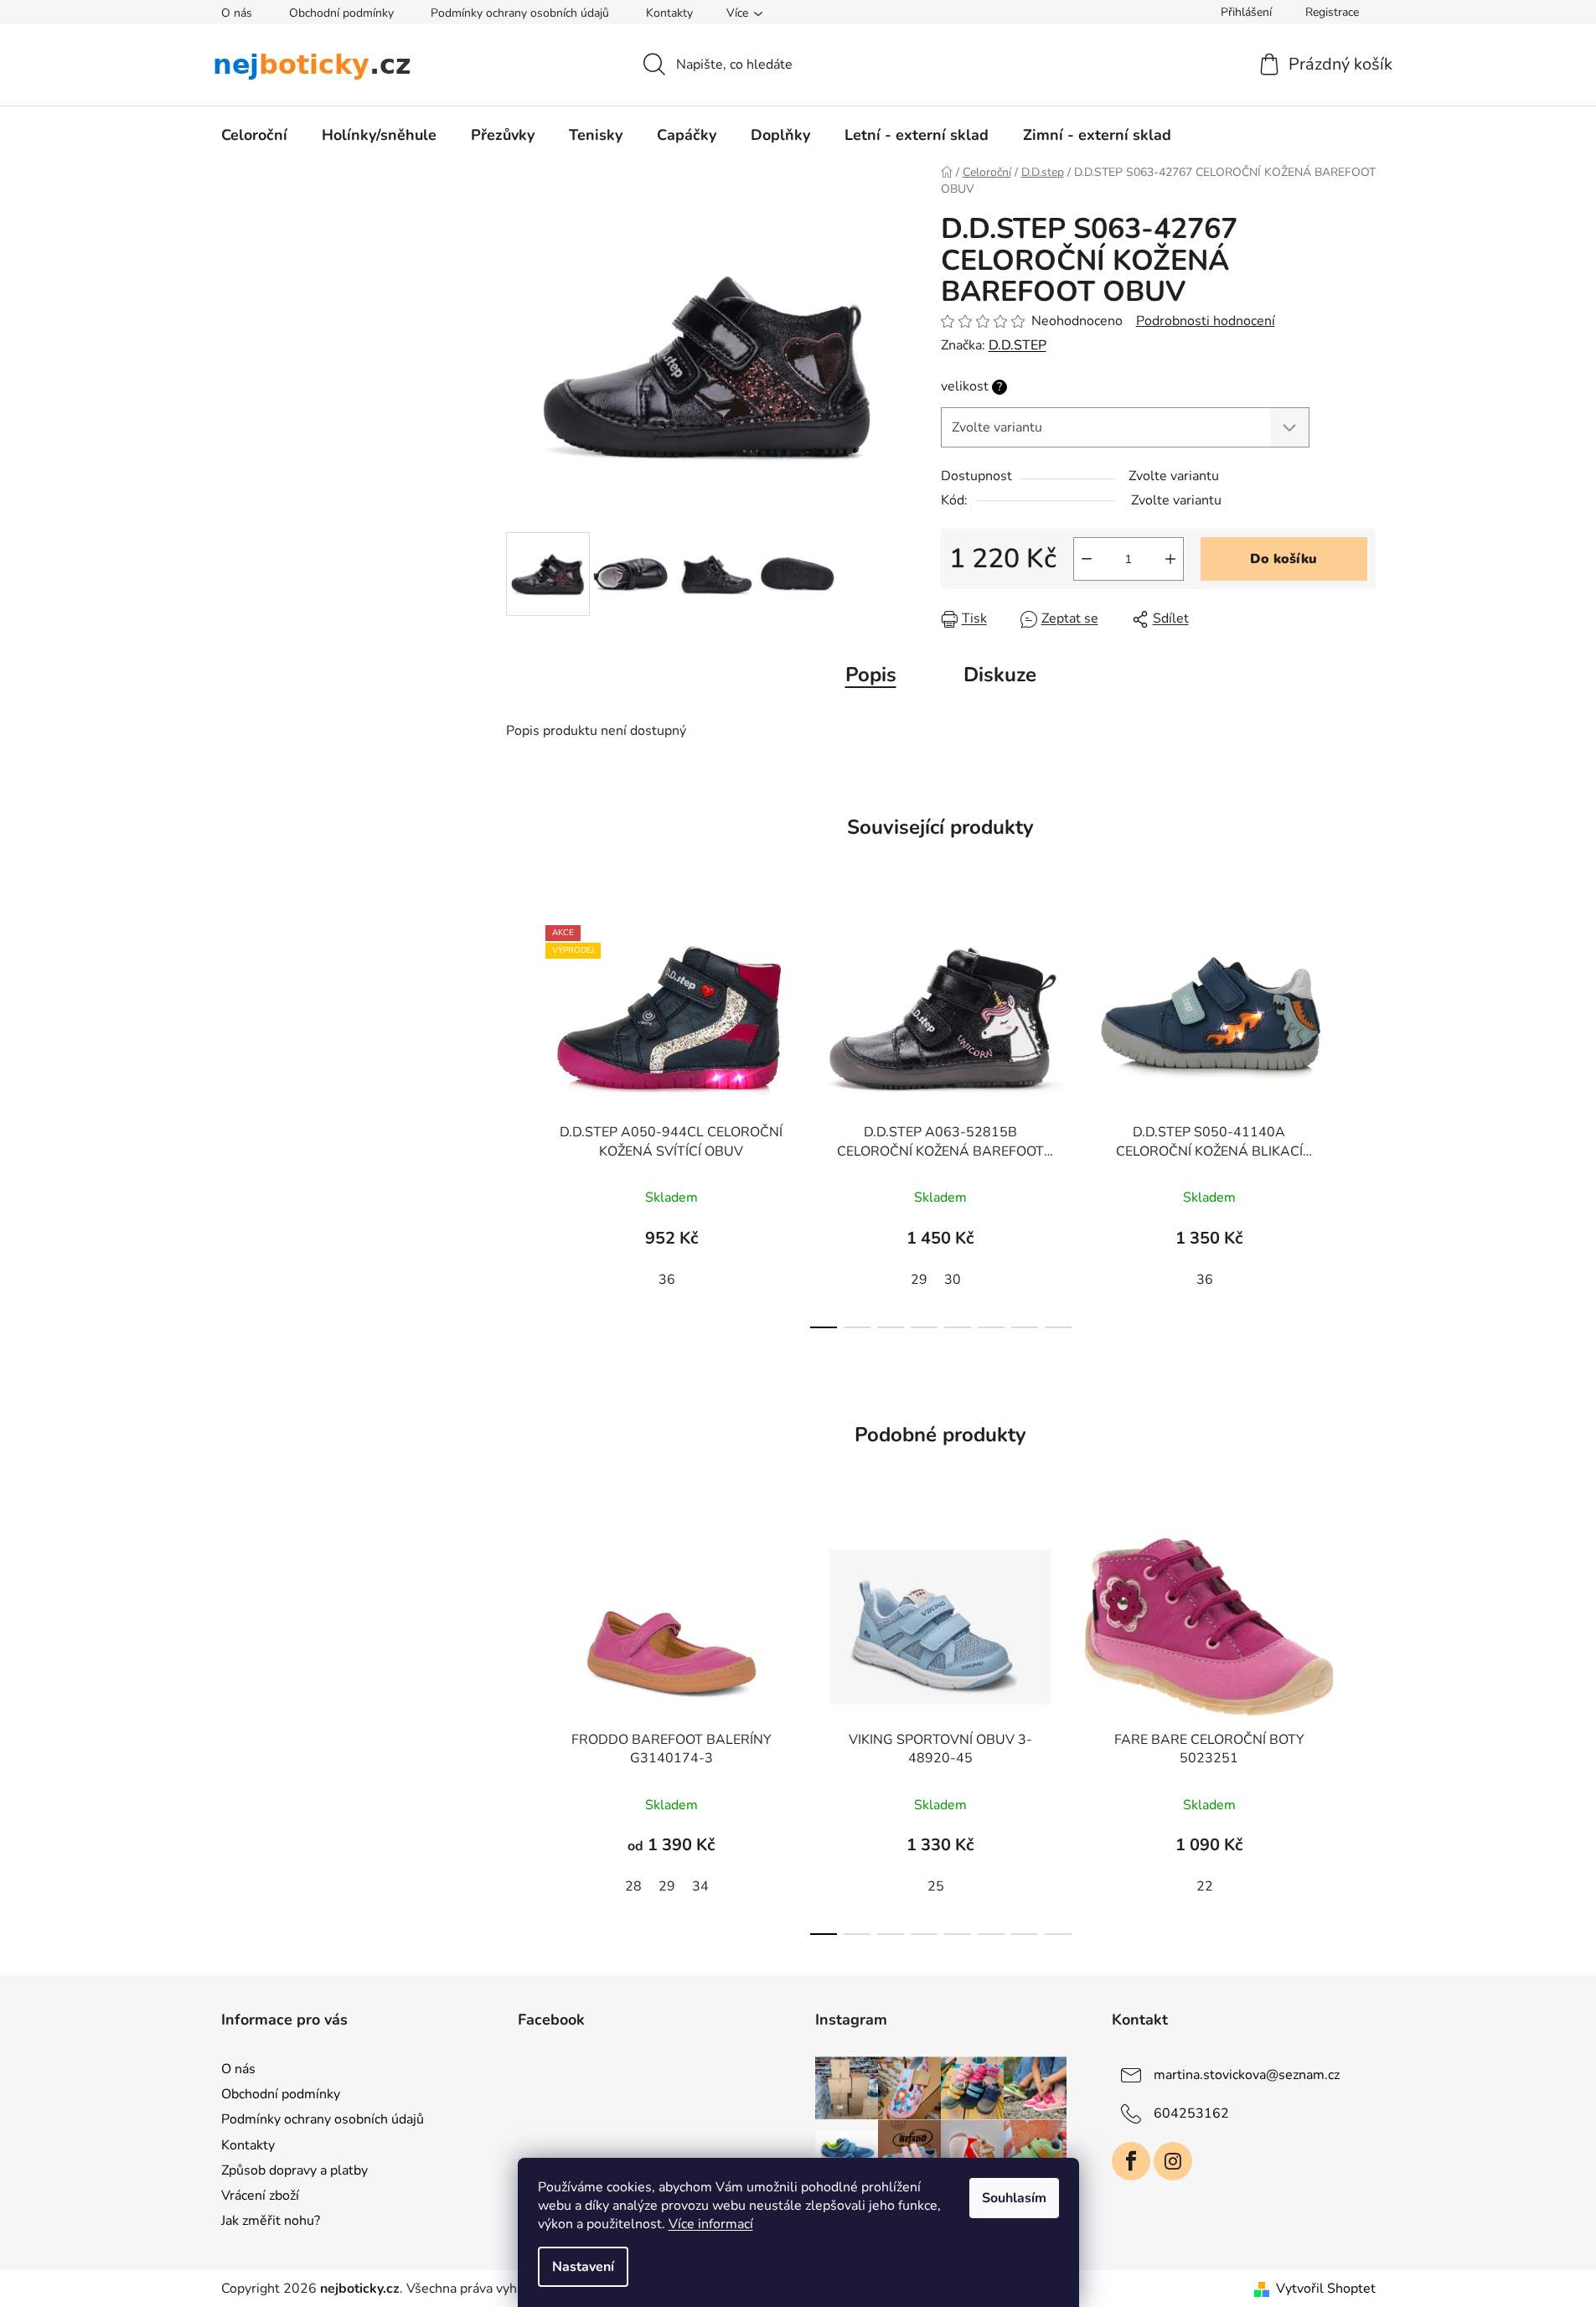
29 (919, 1280)
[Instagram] (1173, 2161)
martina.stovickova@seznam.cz (1247, 2075)
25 (936, 1886)
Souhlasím (1014, 2198)
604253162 (1191, 2113)
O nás (237, 13)
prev (519, 1122)
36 (667, 1280)
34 (700, 1886)
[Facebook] (1131, 2161)
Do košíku (1284, 559)
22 (1205, 1886)
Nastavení (583, 2267)
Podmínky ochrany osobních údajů (520, 13)
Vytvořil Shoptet (1326, 2289)
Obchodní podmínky (341, 13)
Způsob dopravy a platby (294, 2170)
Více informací (711, 2224)
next (1362, 1122)
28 (633, 1886)
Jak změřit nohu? (271, 2221)
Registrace (1332, 12)
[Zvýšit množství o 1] (1170, 559)
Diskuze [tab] (1000, 675)
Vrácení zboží (260, 2196)
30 (953, 1280)
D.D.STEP (1018, 345)
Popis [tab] (871, 675)
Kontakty (669, 13)
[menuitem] (254, 135)
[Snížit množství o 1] (1087, 559)
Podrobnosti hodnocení (1206, 321)
